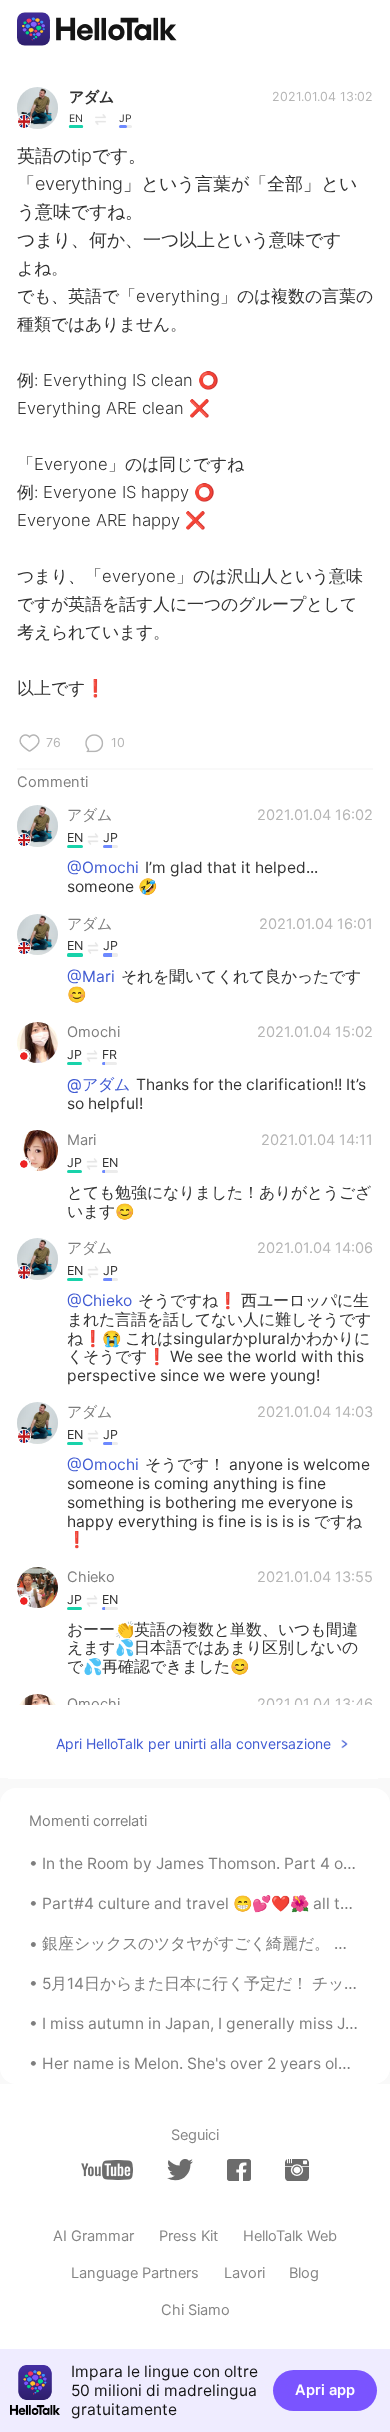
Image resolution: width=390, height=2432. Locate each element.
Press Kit (188, 2236)
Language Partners (135, 2273)
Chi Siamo (195, 2310)
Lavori (244, 2273)
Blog (304, 2273)
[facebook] (239, 2170)
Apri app (325, 2390)
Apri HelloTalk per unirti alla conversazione (193, 1743)
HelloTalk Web (290, 2236)
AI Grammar (93, 2236)
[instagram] (297, 2170)
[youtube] (107, 2170)
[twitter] (180, 2170)
